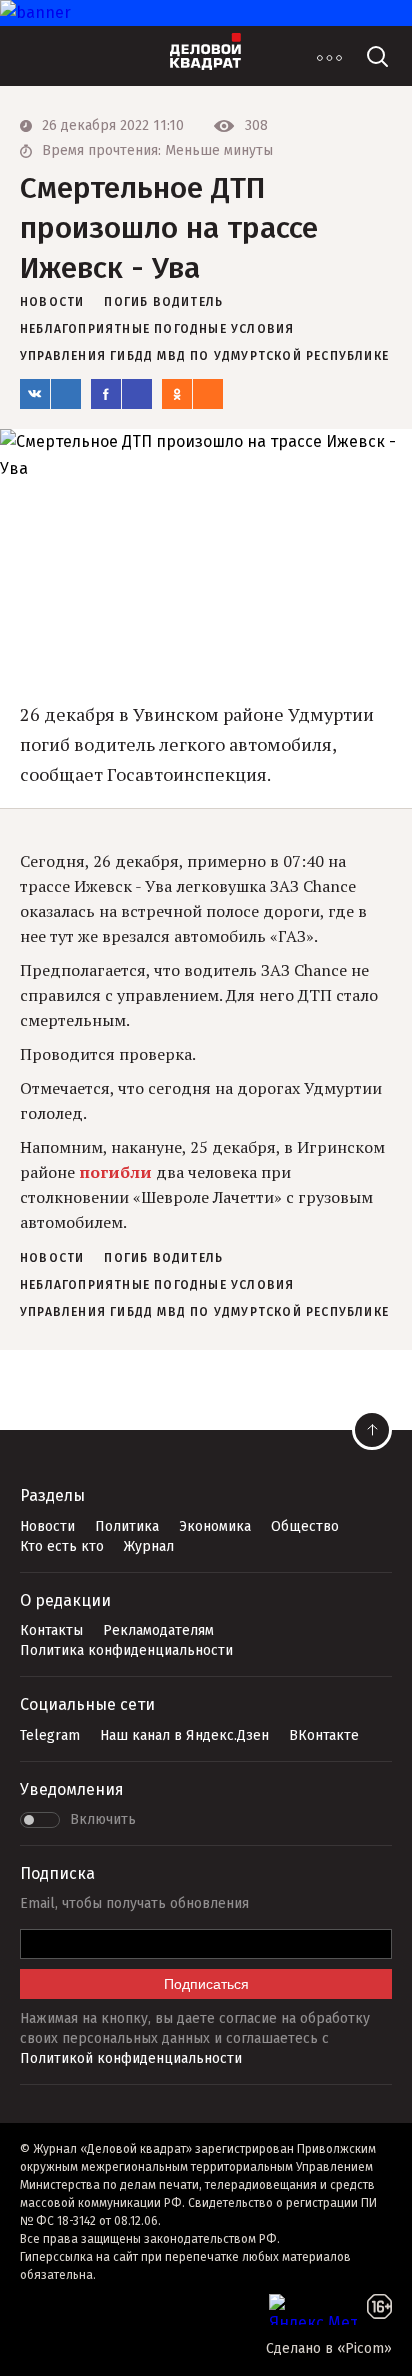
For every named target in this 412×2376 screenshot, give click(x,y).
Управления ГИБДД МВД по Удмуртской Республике (204, 356)
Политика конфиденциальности (126, 1650)
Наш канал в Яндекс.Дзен (184, 1735)
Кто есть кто (62, 1546)
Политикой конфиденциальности (131, 2058)
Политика (127, 1526)
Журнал (149, 1546)
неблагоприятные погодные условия (157, 329)
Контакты (51, 1630)
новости (52, 302)
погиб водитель (163, 302)
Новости (47, 1526)
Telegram (50, 1735)
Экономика (215, 1526)
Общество (305, 1526)
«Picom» (364, 2348)
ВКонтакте (324, 1735)
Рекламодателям (158, 1630)
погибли (115, 1172)
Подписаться (206, 1984)
